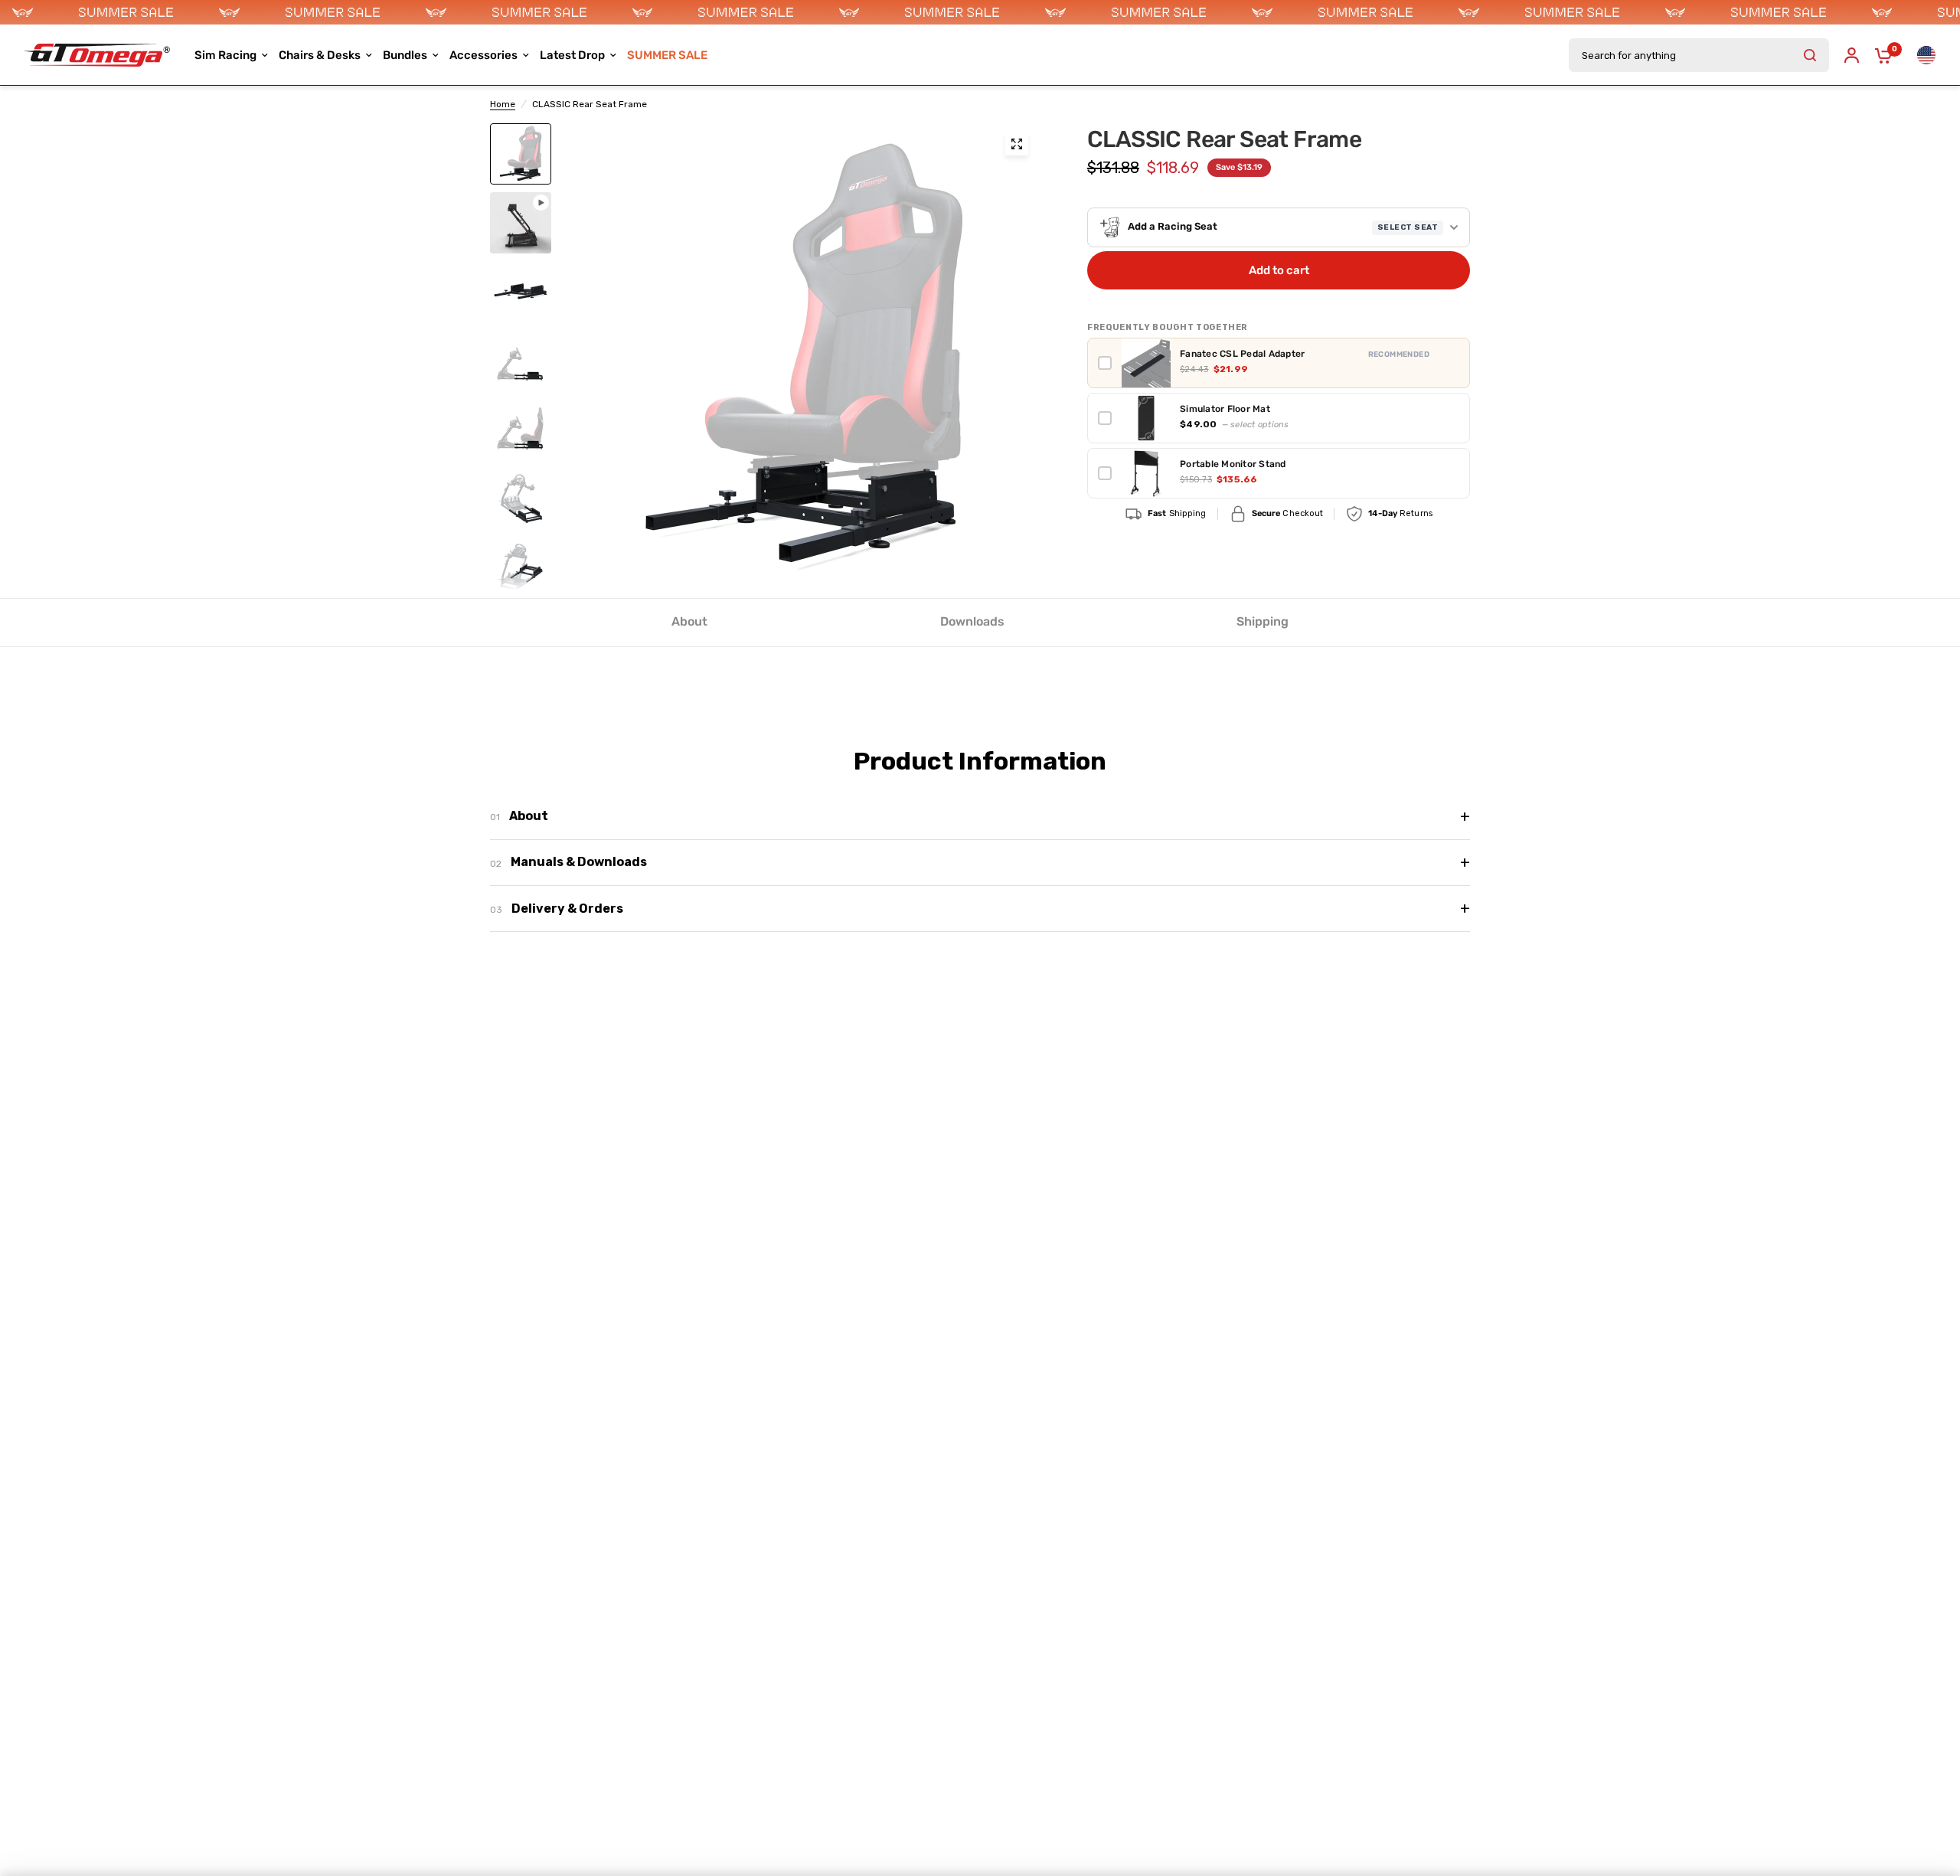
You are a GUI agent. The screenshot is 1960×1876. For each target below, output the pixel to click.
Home (503, 104)
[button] (1279, 227)
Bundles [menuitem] (405, 55)
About (689, 621)
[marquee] (980, 12)
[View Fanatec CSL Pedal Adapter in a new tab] (1454, 363)
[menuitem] (667, 55)
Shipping (1263, 621)
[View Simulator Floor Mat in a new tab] (1454, 418)
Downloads (972, 621)
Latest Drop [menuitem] (572, 55)
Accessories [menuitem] (483, 55)
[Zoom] (1017, 144)
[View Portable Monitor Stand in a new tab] (1454, 473)
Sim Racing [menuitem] (225, 55)
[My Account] (1852, 55)
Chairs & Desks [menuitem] (320, 55)
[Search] (1810, 55)
